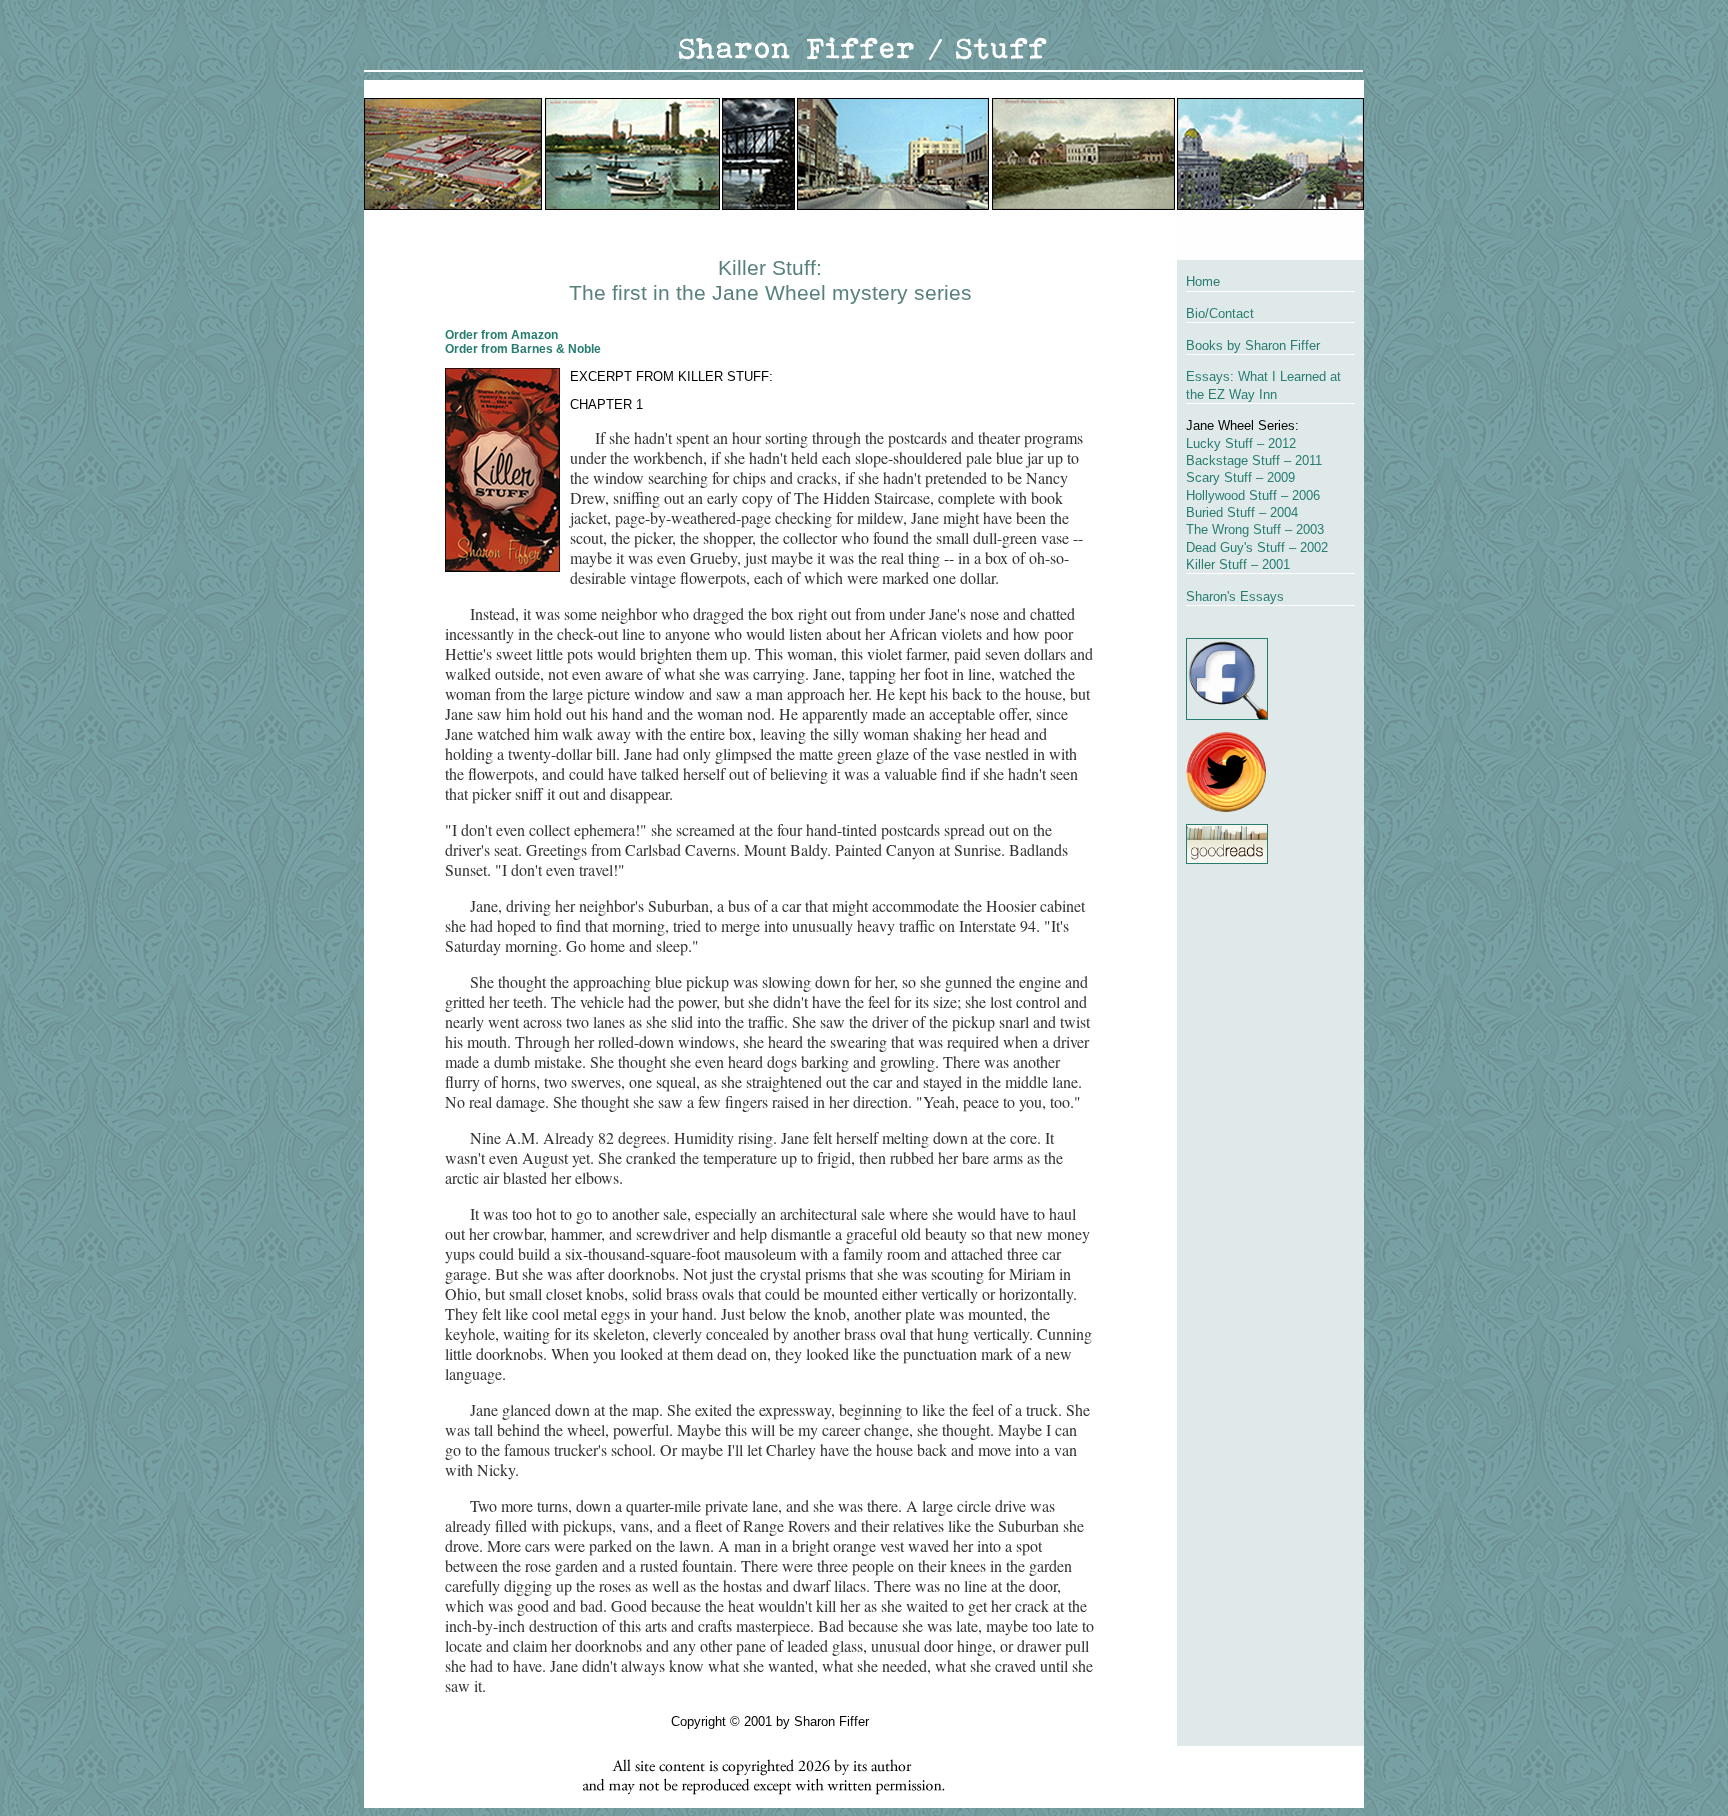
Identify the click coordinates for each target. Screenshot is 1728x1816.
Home (1203, 281)
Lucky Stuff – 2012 (1241, 443)
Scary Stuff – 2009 (1240, 477)
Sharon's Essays (1235, 596)
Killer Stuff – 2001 (1238, 564)
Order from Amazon (501, 335)
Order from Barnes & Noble (523, 349)
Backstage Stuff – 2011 (1254, 460)
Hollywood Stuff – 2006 (1253, 495)
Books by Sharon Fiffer (1253, 345)
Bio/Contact (1220, 313)
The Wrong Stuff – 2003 (1255, 529)
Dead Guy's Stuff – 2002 (1257, 547)
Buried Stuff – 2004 (1242, 512)
